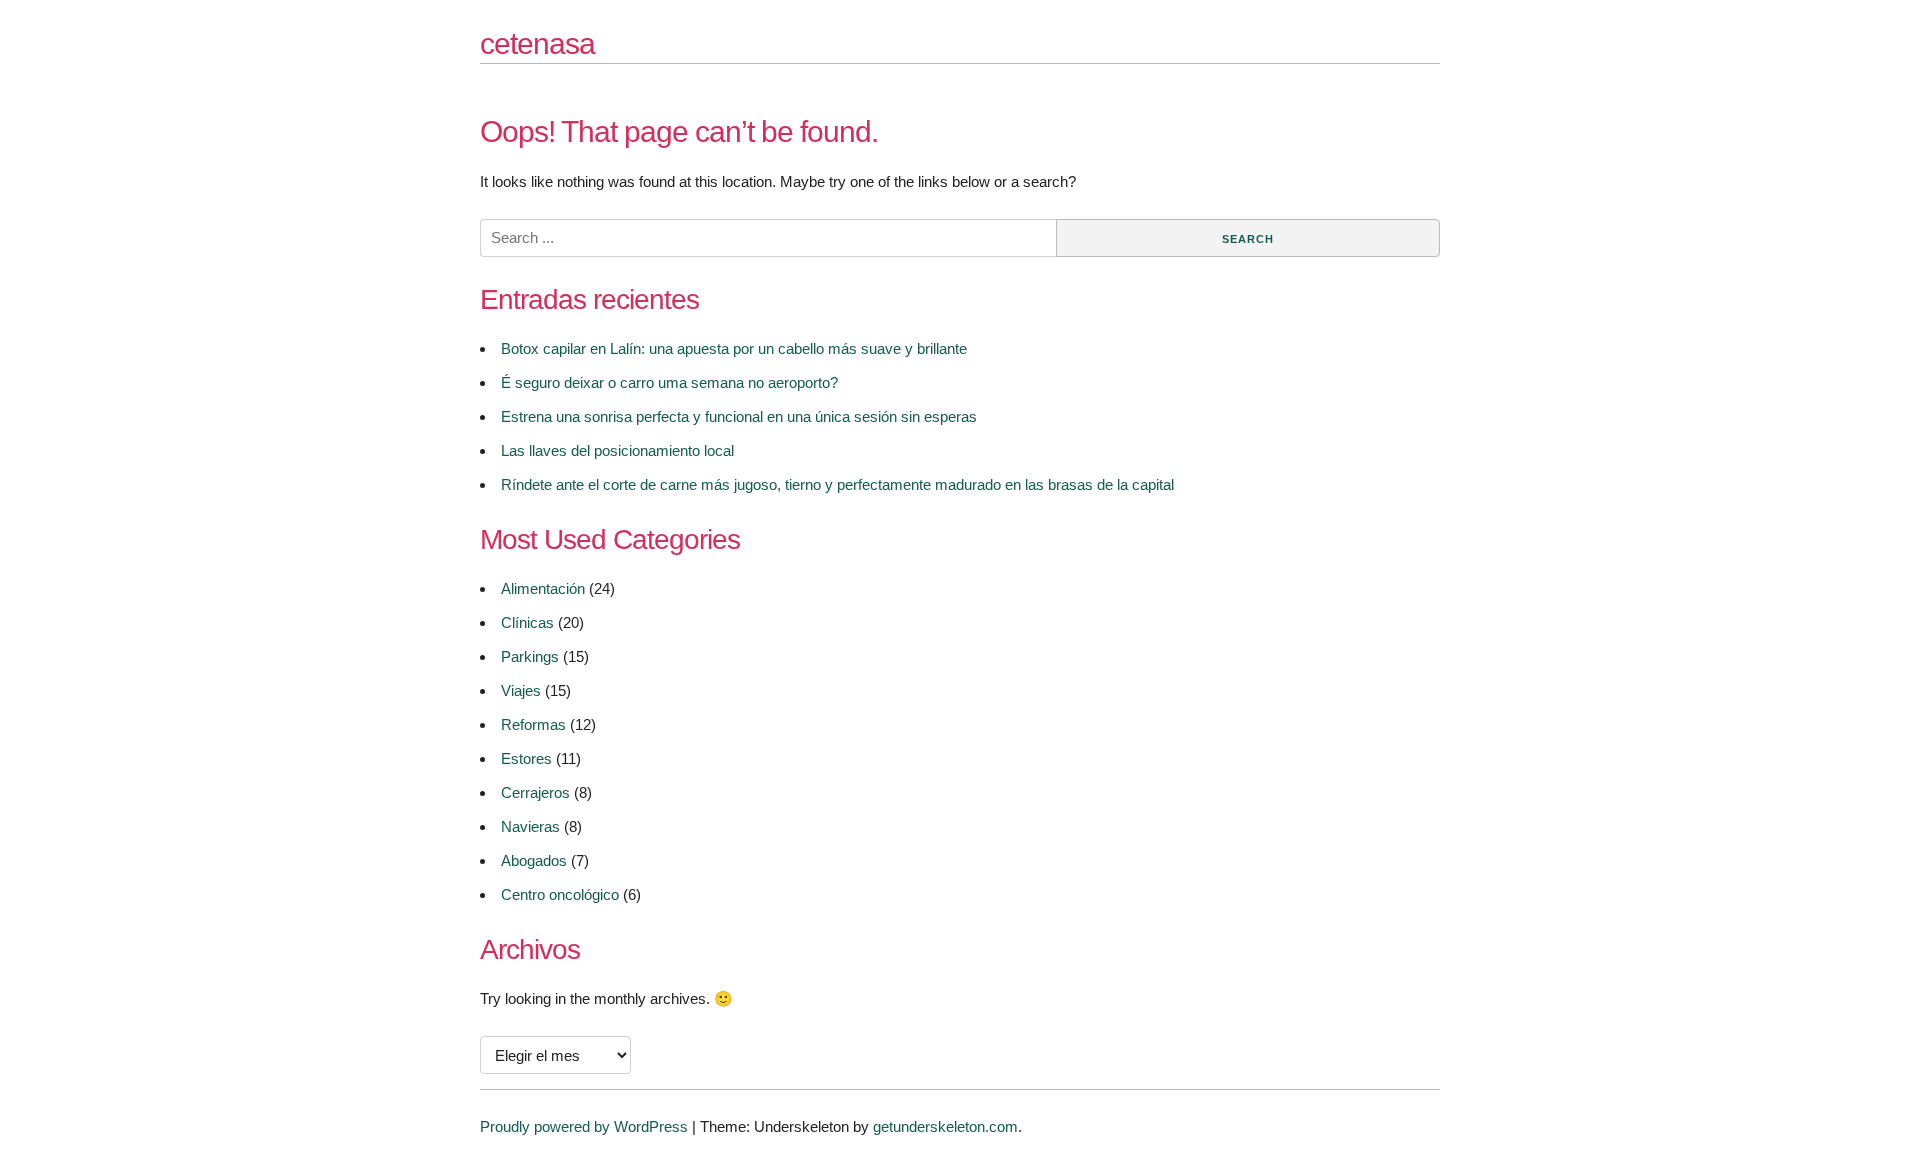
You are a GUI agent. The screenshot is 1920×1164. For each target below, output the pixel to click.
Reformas (533, 724)
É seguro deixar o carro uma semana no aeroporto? (669, 382)
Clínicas (527, 622)
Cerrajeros (535, 792)
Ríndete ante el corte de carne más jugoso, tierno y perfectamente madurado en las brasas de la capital (837, 484)
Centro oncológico (560, 894)
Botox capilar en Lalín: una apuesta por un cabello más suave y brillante (734, 348)
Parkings (530, 656)
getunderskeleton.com (945, 1126)
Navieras (530, 826)
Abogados (534, 860)
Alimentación (543, 588)
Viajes (521, 690)
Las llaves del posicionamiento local (617, 450)
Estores (526, 758)
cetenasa (537, 43)
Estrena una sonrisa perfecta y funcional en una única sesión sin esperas (739, 416)
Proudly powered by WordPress (584, 1126)
